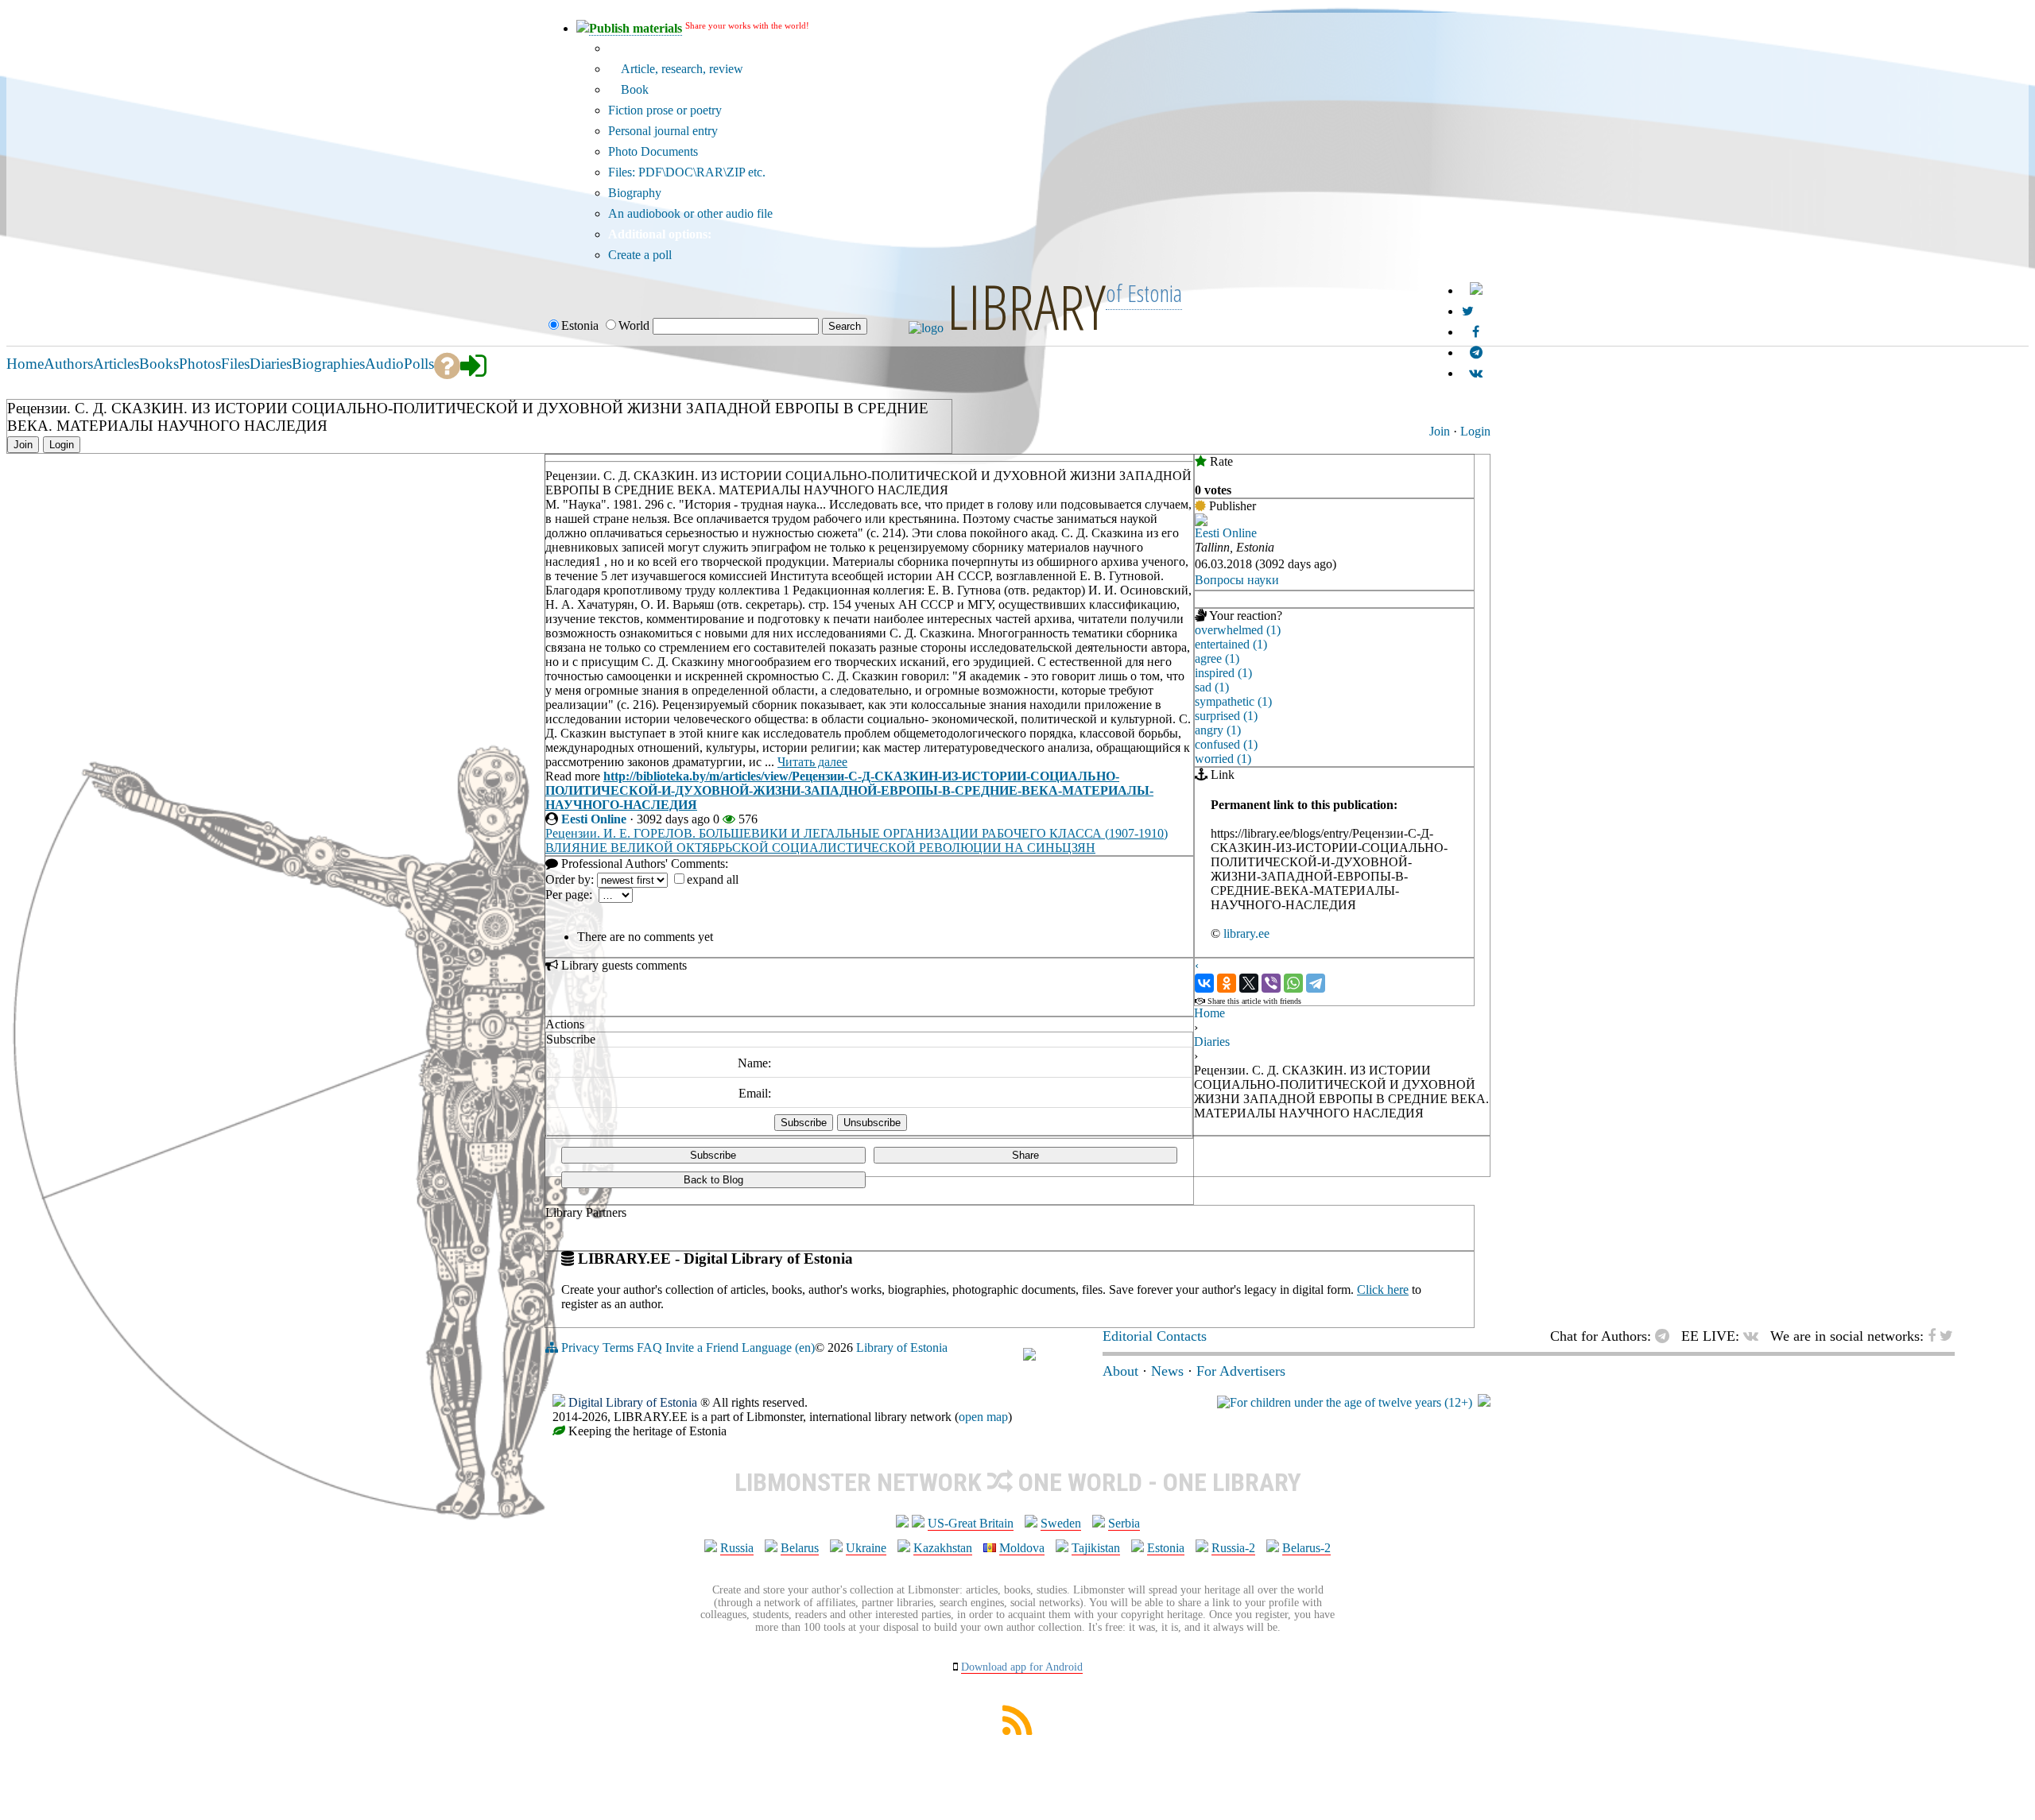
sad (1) (1212, 687)
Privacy (580, 1348)
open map (983, 1417)
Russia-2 (1233, 1548)
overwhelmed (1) (1238, 630)
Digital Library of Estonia (633, 1402)
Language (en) (778, 1348)
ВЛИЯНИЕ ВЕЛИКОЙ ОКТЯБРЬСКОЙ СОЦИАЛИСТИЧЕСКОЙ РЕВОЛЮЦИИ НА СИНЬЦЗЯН (820, 848)
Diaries (1212, 1042)
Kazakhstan (943, 1548)
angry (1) (1218, 730)
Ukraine (866, 1548)
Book (633, 89)
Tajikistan (1096, 1548)
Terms (618, 1348)
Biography (635, 193)
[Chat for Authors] (1476, 352)
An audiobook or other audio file (690, 213)
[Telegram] (1316, 983)
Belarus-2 (1306, 1548)
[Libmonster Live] (1476, 373)
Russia (737, 1548)
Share (1025, 1155)
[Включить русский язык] (1476, 290)
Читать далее (812, 762)
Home (1209, 1013)
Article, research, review (680, 69)
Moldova (1022, 1548)
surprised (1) (1226, 716)
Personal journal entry (663, 131)
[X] (1249, 983)
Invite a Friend (702, 1348)
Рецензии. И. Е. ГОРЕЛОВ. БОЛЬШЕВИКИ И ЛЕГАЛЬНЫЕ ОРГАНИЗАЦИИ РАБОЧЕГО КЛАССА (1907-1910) (857, 833)
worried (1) (1223, 759)
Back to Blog (713, 1180)
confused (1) (1226, 744)
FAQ (649, 1348)
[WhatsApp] (1293, 983)
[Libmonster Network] (1345, 1402)
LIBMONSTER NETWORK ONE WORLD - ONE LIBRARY (1018, 1482)
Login (1475, 431)
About (1120, 1371)
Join (1440, 431)
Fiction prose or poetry (665, 110)
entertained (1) (1231, 644)
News (1167, 1371)
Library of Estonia (902, 1348)
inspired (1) (1223, 673)
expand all (713, 879)
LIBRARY (1026, 306)
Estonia (1166, 1548)
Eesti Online (594, 819)
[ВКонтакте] (1204, 983)
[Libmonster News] (1468, 311)
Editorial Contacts (1155, 1336)
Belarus (800, 1548)
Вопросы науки (1237, 580)
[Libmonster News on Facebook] (1476, 332)
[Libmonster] (1029, 1356)
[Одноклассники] (1227, 983)
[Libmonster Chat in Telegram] (1666, 1336)
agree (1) (1217, 658)
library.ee (1246, 933)
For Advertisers (1241, 1371)
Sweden (1061, 1523)
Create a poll (640, 255)
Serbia (1124, 1523)
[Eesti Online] (1201, 522)
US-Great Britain (971, 1523)
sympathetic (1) (1233, 701)
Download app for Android (1022, 1667)
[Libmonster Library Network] (1484, 1402)
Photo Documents (653, 151)
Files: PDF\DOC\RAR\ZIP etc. (687, 172)
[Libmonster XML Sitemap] (1017, 1731)
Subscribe (713, 1155)
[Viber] (1271, 983)
